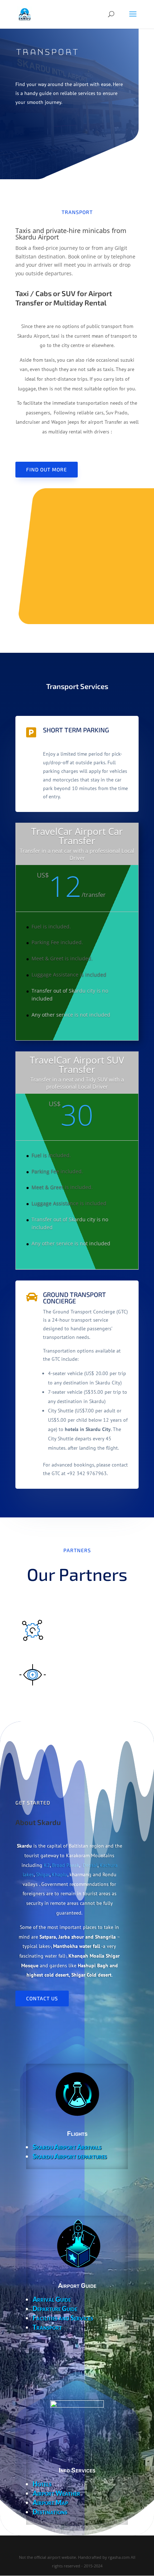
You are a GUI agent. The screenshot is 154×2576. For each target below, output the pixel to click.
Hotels (42, 2484)
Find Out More (47, 469)
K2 (47, 1865)
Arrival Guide (52, 2299)
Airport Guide (77, 2286)
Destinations (50, 2512)
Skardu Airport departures (70, 2156)
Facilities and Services (63, 2318)
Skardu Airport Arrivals (67, 2147)
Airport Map (50, 2503)
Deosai (90, 1865)
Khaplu (59, 1874)
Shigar (43, 1874)
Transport (47, 2327)
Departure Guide (55, 2309)
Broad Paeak (66, 1865)
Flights (77, 2134)
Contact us (42, 1998)
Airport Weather (56, 2493)
